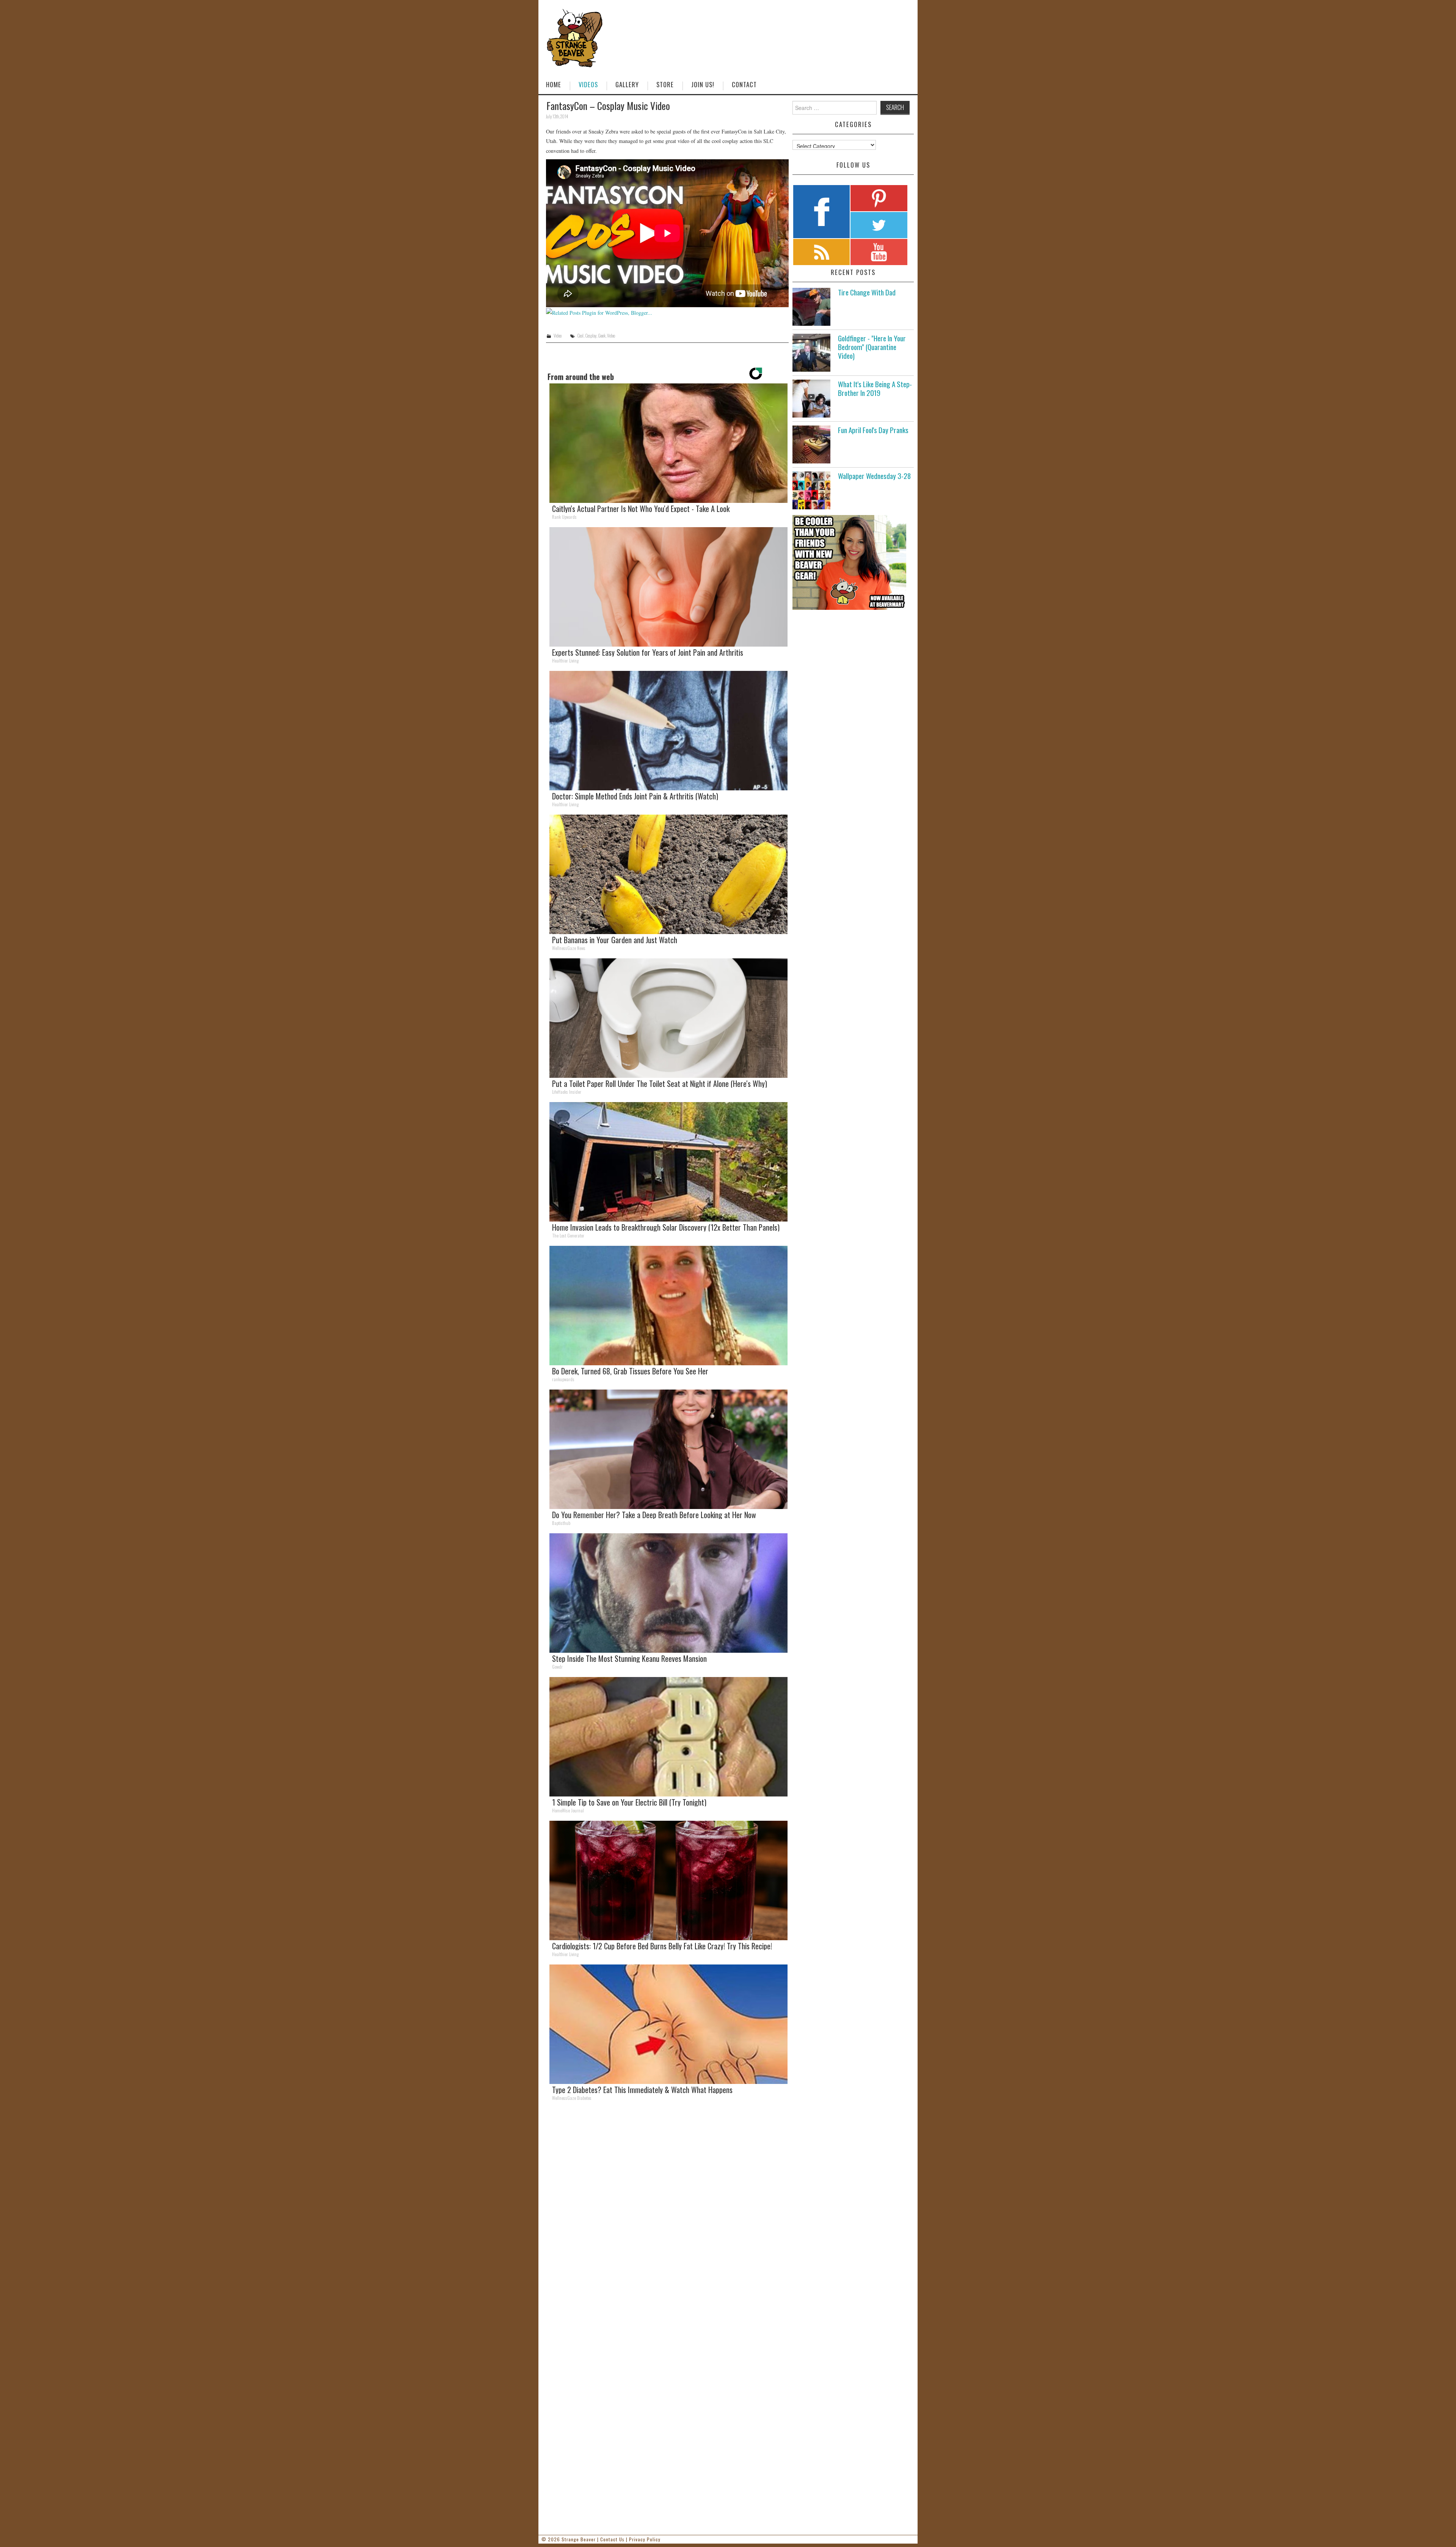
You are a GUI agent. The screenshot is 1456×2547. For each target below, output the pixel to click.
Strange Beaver (579, 2539)
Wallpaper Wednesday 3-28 (874, 476)
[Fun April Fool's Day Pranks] (811, 444)
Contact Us (612, 2539)
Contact (744, 84)
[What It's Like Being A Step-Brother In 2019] (811, 399)
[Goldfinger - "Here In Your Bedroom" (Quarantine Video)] (811, 353)
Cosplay (591, 336)
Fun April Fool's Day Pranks (873, 430)
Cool (580, 336)
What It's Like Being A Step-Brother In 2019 (875, 388)
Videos (588, 84)
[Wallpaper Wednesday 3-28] (811, 490)
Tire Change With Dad (867, 292)
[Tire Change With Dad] (811, 307)
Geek (602, 336)
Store (665, 84)
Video (558, 336)
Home (554, 84)
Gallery (627, 84)
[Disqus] (667, 2212)
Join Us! (703, 84)
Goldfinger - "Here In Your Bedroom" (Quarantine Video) (872, 347)
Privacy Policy (645, 2539)
